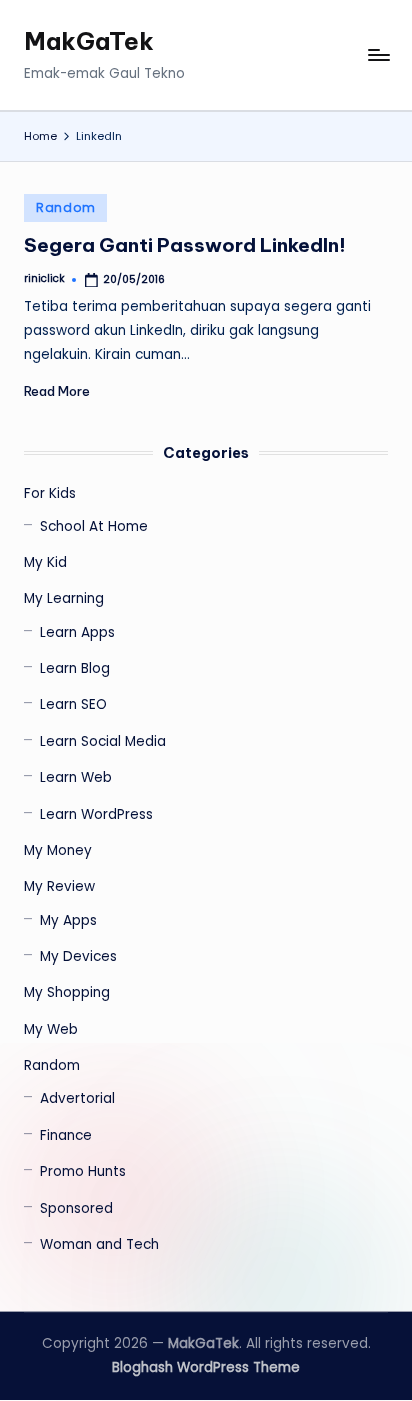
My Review (59, 886)
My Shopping (67, 992)
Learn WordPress (96, 814)
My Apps (68, 920)
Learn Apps (77, 632)
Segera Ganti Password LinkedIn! (185, 245)
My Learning (64, 598)
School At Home (94, 526)
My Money (58, 850)
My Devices (78, 956)
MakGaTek (89, 41)
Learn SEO (73, 704)
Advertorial (77, 1098)
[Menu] (378, 55)
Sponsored (76, 1208)
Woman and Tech (99, 1244)
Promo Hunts (83, 1171)
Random (65, 207)
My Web (51, 1029)
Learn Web (76, 777)
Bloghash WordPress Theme (206, 1367)
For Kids (50, 493)
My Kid (45, 562)
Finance (66, 1135)
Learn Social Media (103, 741)
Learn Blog (75, 668)
